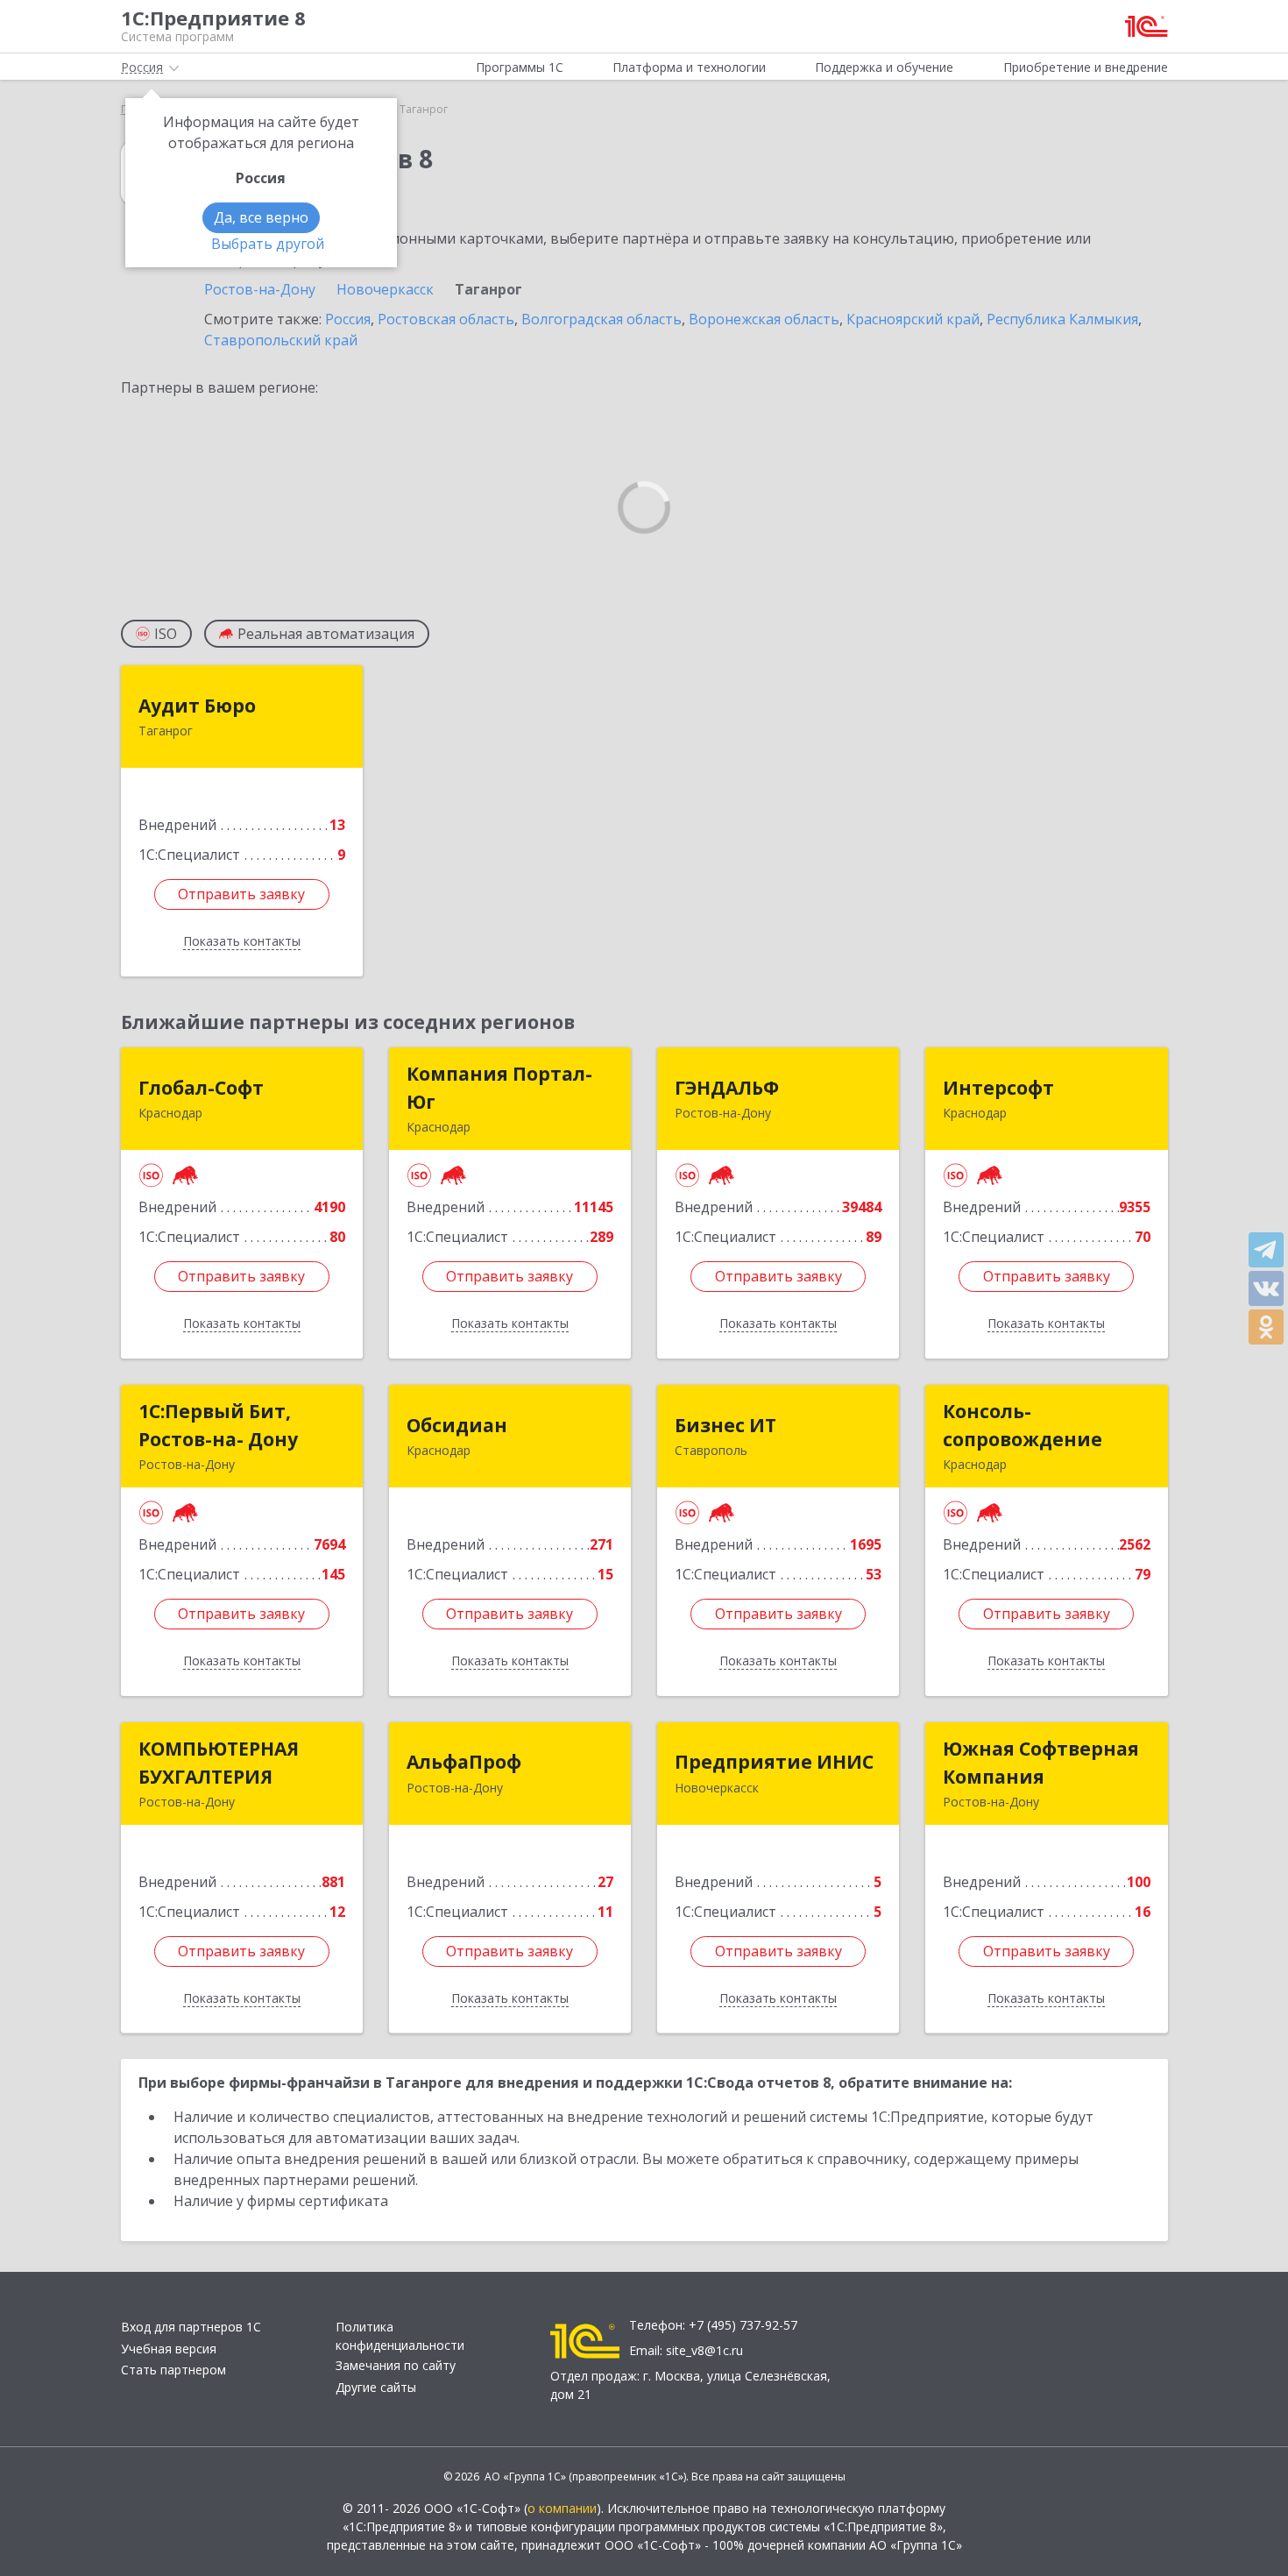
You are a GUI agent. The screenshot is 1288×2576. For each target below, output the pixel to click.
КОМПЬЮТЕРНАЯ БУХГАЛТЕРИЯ (219, 1763)
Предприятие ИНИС (774, 1762)
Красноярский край (913, 319)
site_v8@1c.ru (704, 2350)
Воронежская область (764, 319)
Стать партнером (173, 2370)
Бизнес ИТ (725, 1425)
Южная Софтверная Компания (1041, 1763)
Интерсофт (998, 1088)
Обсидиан (457, 1425)
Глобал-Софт (201, 1088)
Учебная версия (169, 2349)
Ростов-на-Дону (260, 289)
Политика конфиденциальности (400, 2336)
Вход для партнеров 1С (191, 2327)
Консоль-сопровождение (1023, 1425)
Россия (348, 319)
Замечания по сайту (396, 2365)
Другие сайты (376, 2387)
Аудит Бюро (197, 706)
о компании (562, 2508)
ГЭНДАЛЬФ (727, 1088)
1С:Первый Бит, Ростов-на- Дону (218, 1425)
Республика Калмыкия (1062, 319)
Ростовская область (446, 319)
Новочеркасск (385, 289)
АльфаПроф (464, 1762)
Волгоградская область (602, 319)
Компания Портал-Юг (499, 1088)
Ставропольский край (281, 340)
